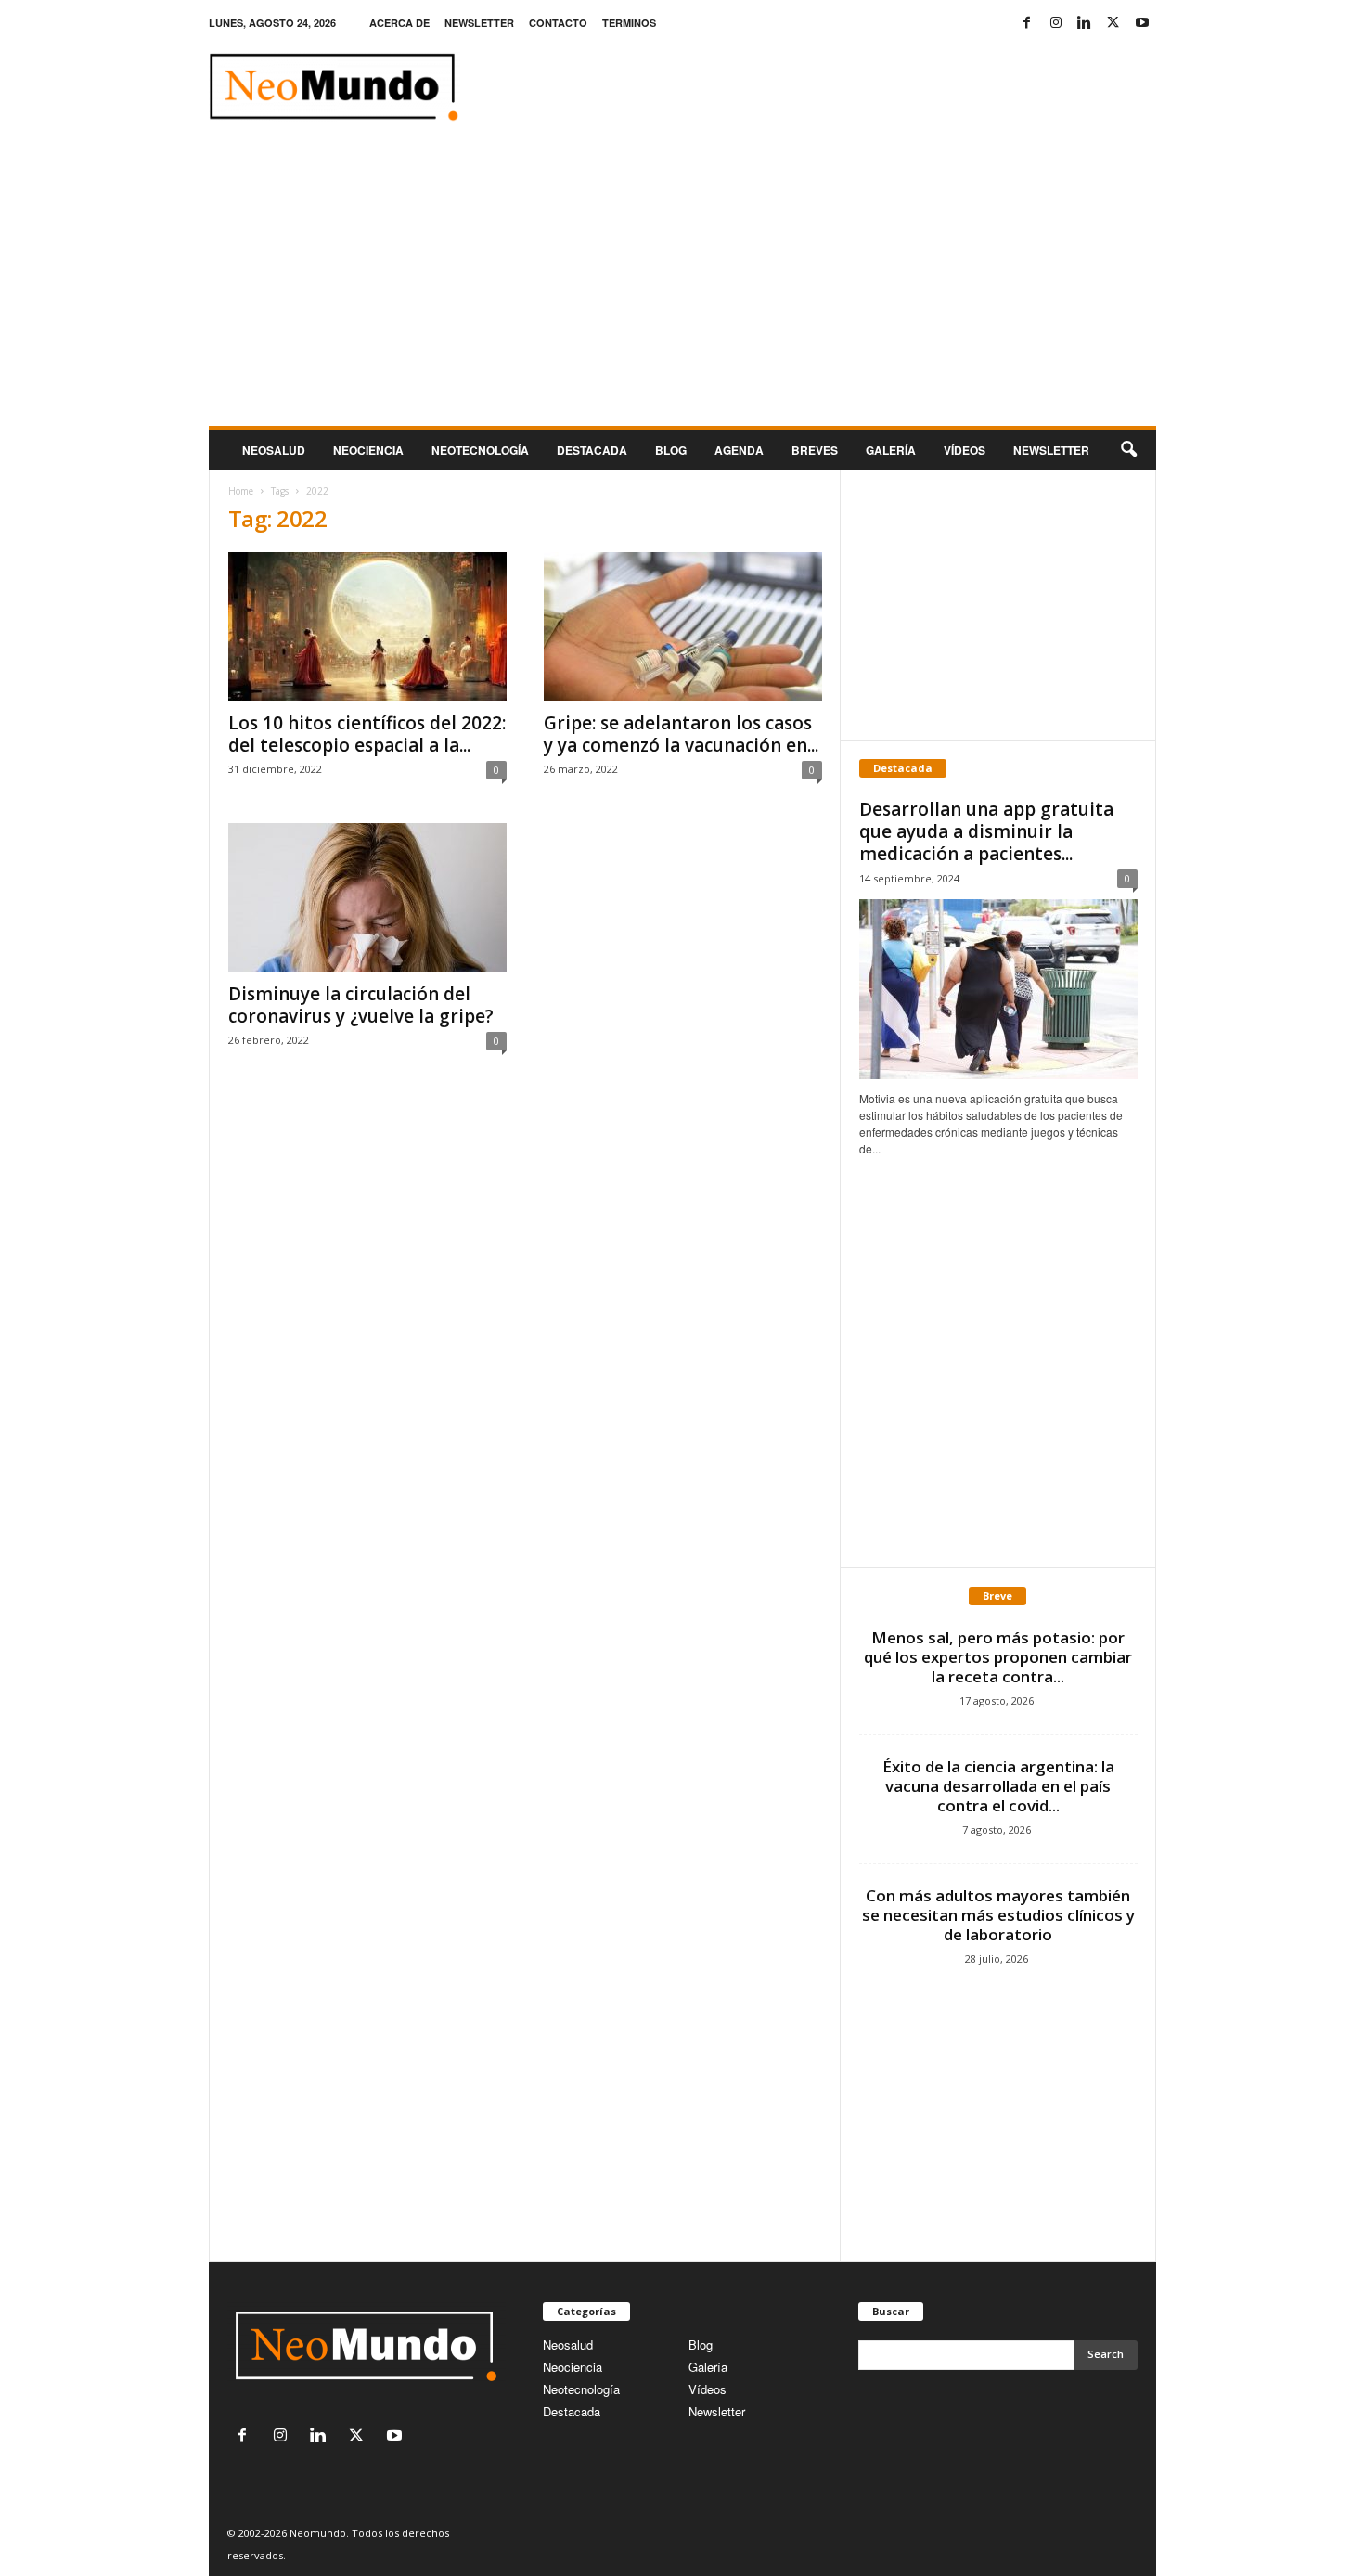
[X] (1113, 23)
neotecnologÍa (480, 450)
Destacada (592, 450)
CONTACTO (558, 23)
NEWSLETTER (479, 23)
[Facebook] (1027, 23)
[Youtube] (1142, 23)
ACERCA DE (399, 23)
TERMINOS (629, 23)
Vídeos (965, 450)
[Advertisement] (682, 287)
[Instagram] (1056, 23)
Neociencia (368, 450)
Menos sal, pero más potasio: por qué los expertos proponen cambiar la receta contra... (998, 1657)
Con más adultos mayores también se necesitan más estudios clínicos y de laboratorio (998, 1915)
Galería (891, 450)
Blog (671, 450)
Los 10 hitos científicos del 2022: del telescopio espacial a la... (367, 734)
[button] (1128, 450)
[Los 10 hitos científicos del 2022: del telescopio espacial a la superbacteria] (367, 626)
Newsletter (717, 2411)
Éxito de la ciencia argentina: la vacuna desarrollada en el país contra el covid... (998, 1786)
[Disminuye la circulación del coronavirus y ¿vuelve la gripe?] (367, 897)
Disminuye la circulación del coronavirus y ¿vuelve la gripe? (361, 1005)
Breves (815, 450)
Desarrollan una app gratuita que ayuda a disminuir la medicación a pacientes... (986, 831)
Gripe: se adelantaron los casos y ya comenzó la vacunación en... (681, 734)
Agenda (739, 450)
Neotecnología (581, 2389)
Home (241, 491)
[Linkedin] (1085, 23)
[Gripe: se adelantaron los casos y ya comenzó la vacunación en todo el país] (683, 626)
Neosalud (274, 450)
